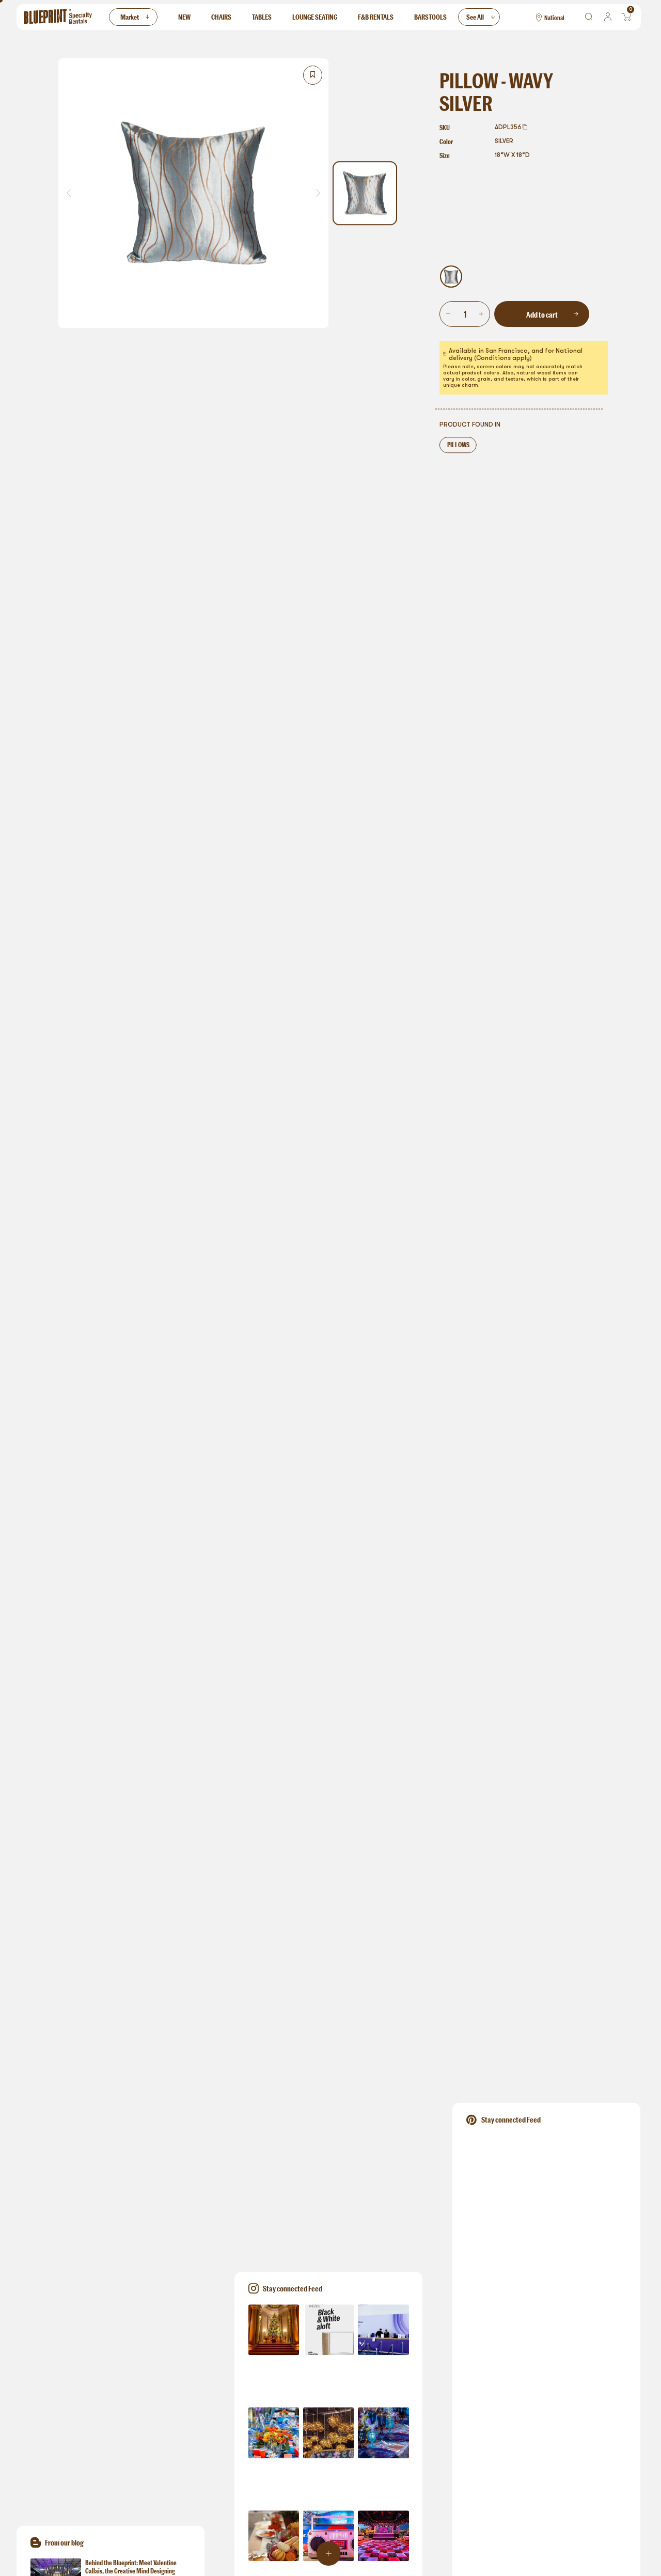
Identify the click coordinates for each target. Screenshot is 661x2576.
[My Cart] (627, 17)
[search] (589, 17)
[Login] (608, 17)
